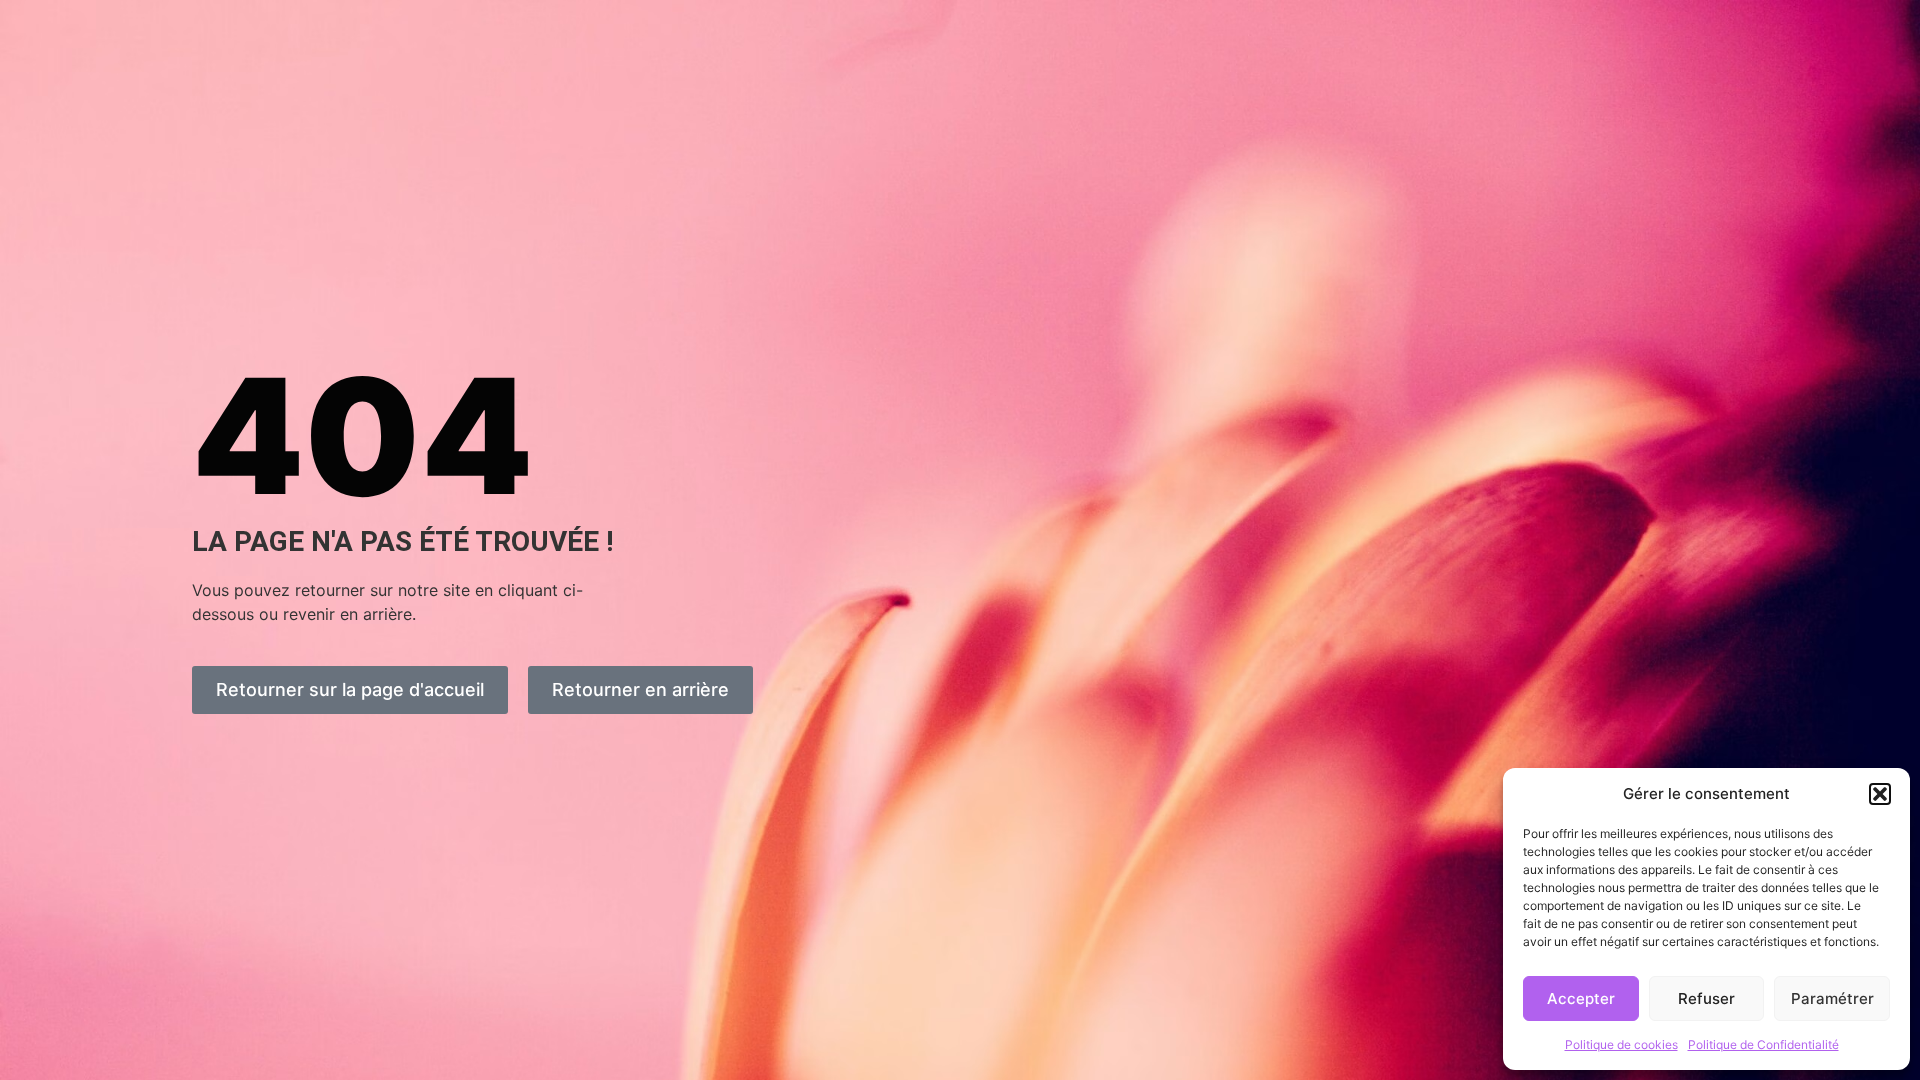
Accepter (1581, 998)
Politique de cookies (1621, 1044)
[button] (1880, 794)
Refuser (1706, 998)
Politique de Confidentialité (1763, 1044)
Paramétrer (1832, 998)
